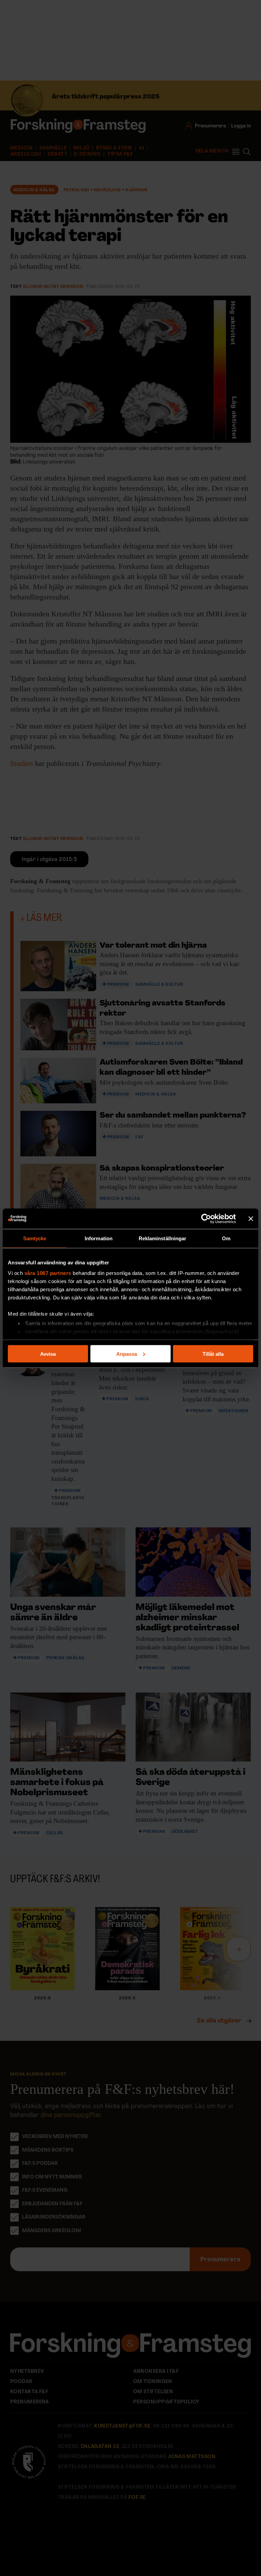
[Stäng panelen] (251, 1219)
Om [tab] (226, 1238)
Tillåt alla (213, 1354)
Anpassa (127, 1354)
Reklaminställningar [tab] (163, 1238)
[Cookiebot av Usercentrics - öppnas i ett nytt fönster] (206, 1219)
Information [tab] (99, 1238)
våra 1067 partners (48, 1273)
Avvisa (48, 1354)
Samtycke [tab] (35, 1238)
